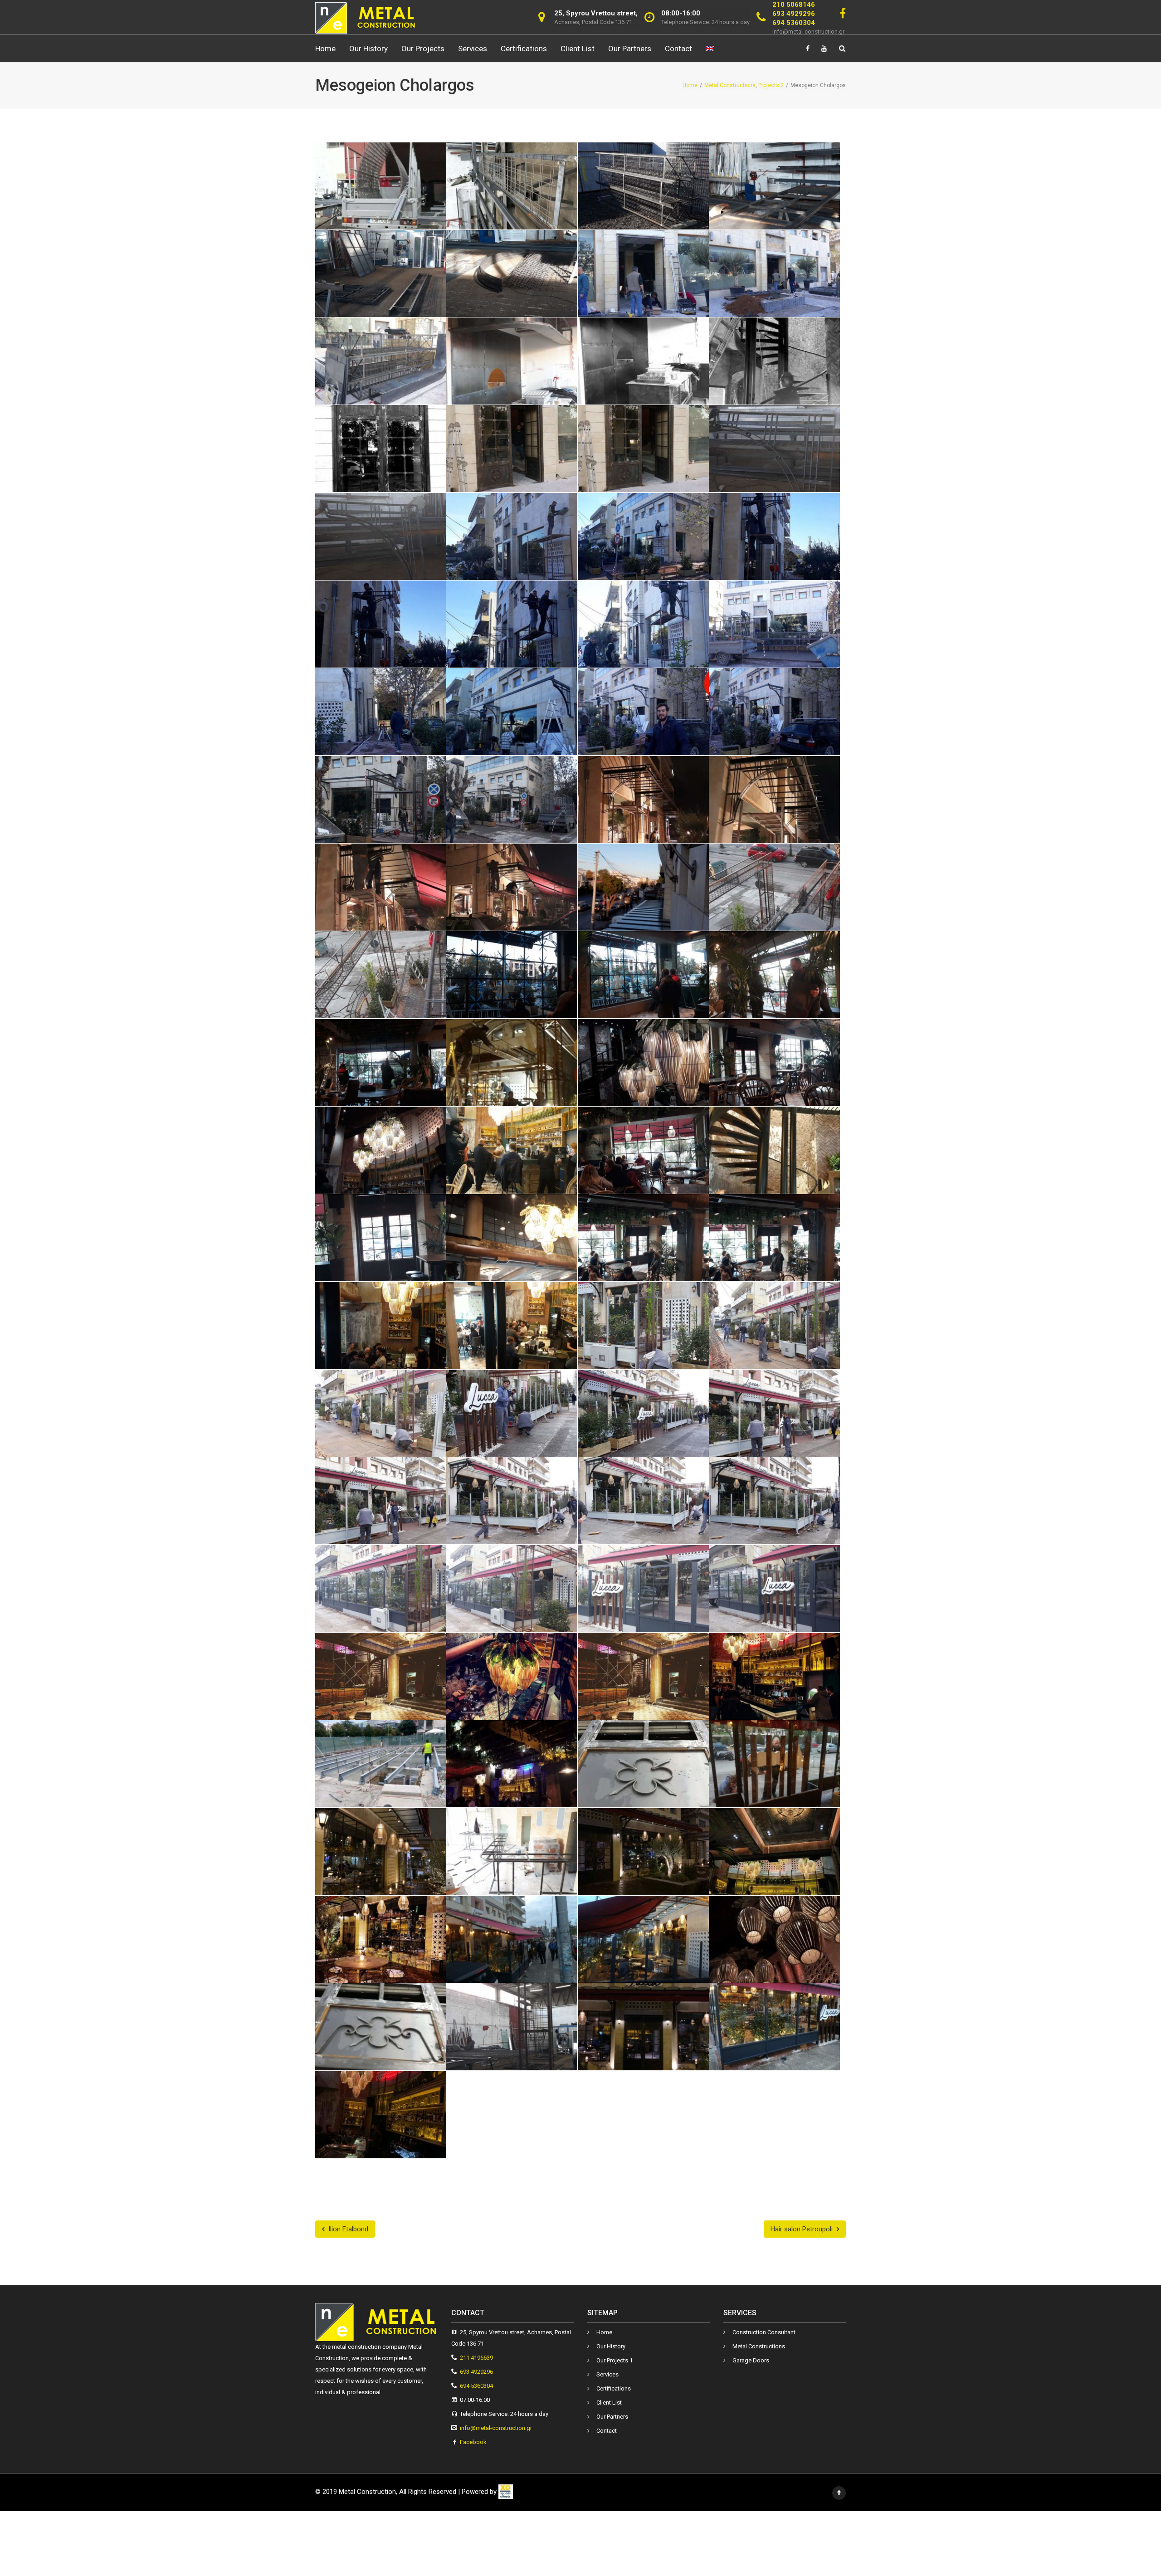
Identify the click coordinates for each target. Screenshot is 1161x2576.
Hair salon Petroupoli (802, 2229)
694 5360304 (794, 23)
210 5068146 (794, 5)
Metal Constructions (759, 2346)
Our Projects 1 (615, 2360)
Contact (678, 49)
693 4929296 (794, 14)
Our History (368, 49)
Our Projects (423, 49)
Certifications (524, 49)
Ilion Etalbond (347, 2229)
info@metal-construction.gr (808, 32)
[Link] (843, 14)
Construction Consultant (764, 2332)
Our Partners (630, 49)
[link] (506, 2492)
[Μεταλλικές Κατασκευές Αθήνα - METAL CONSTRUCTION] (366, 17)
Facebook (473, 2442)
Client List (578, 49)
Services (473, 49)
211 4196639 (476, 2358)
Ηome (325, 49)
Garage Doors (751, 2360)
